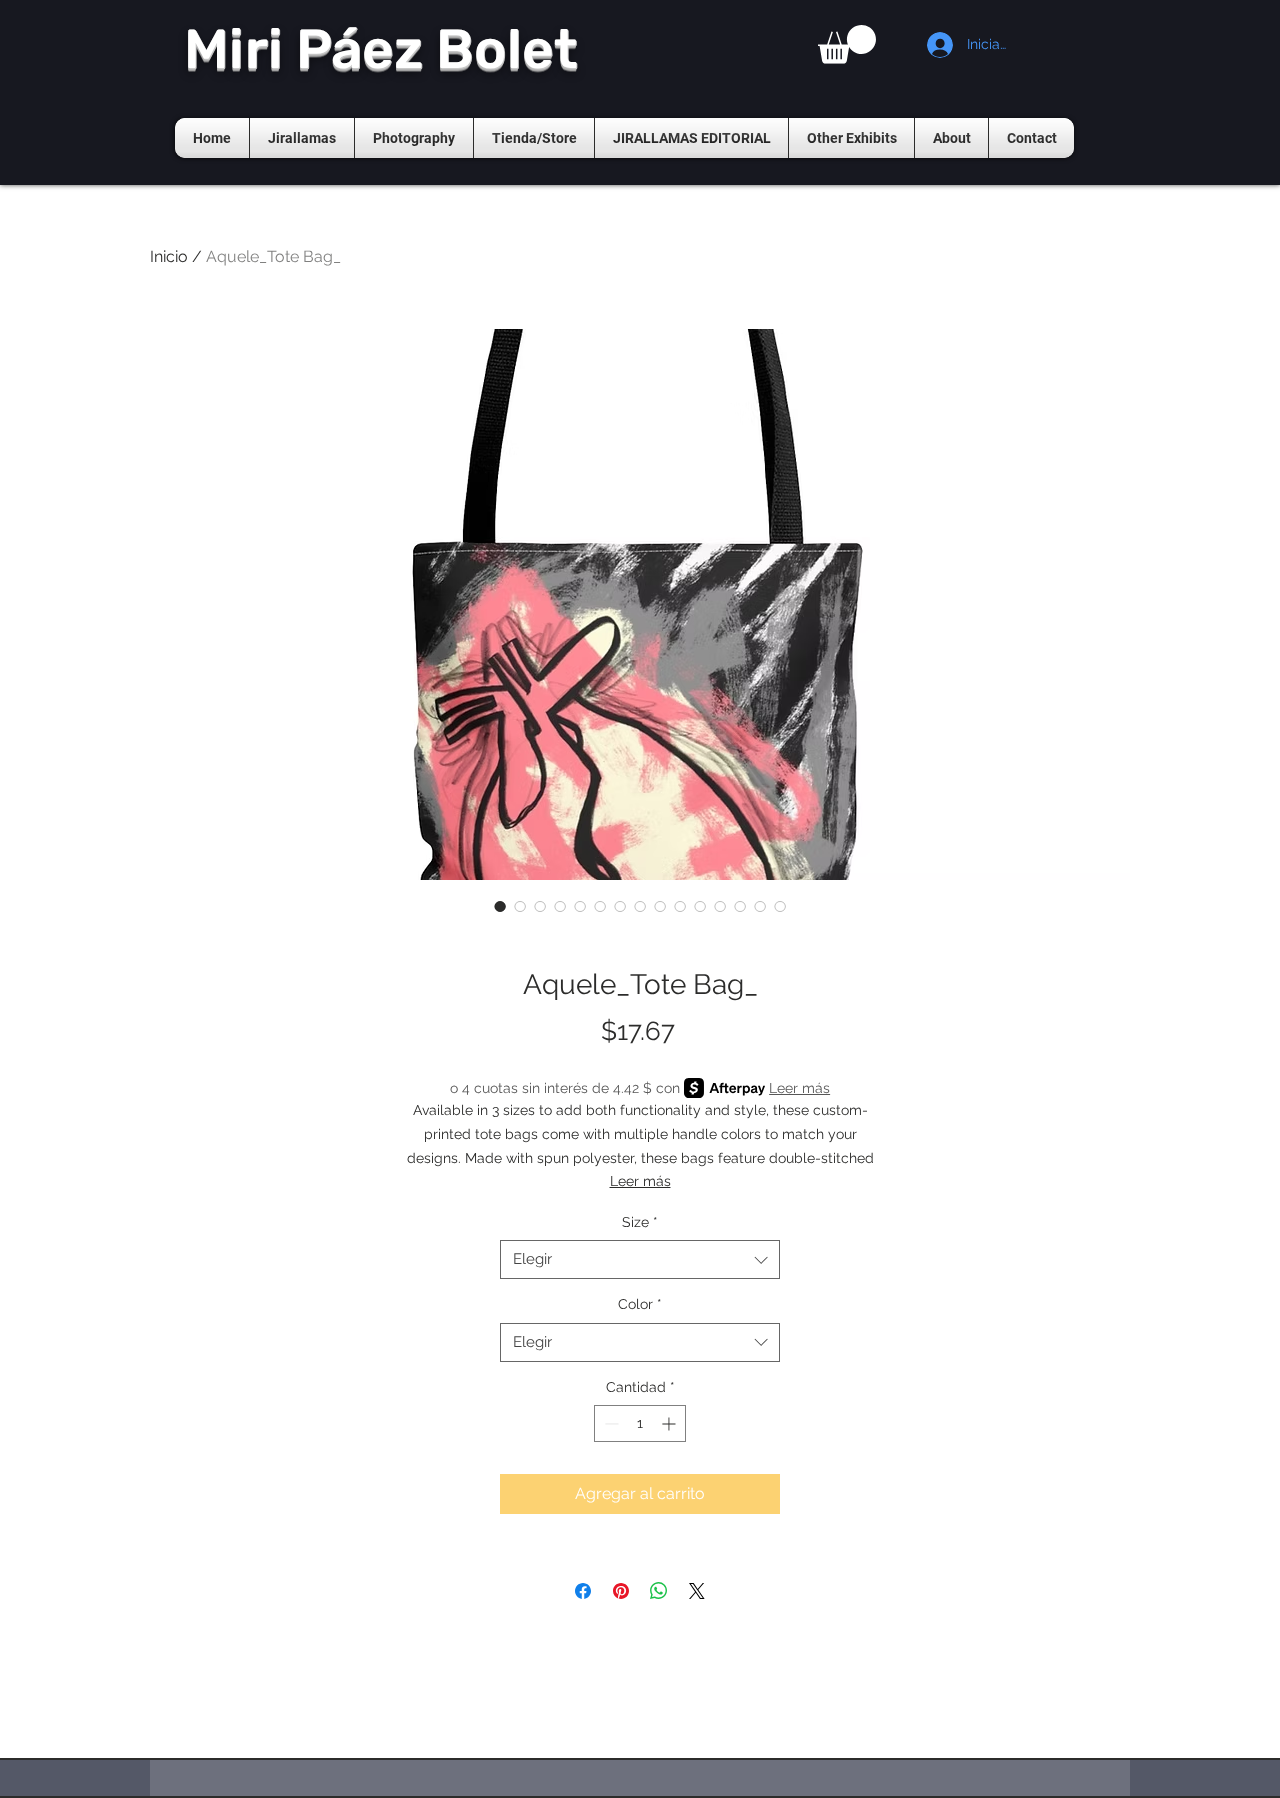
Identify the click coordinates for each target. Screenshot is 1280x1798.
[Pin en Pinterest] (621, 1591)
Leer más (799, 1088)
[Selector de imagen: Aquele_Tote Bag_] (500, 906)
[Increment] (670, 1423)
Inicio (169, 256)
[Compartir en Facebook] (583, 1591)
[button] (847, 44)
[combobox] (640, 1259)
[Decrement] (609, 1423)
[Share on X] (697, 1591)
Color (640, 1304)
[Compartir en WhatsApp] (659, 1591)
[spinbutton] (640, 1423)
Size (640, 1222)
